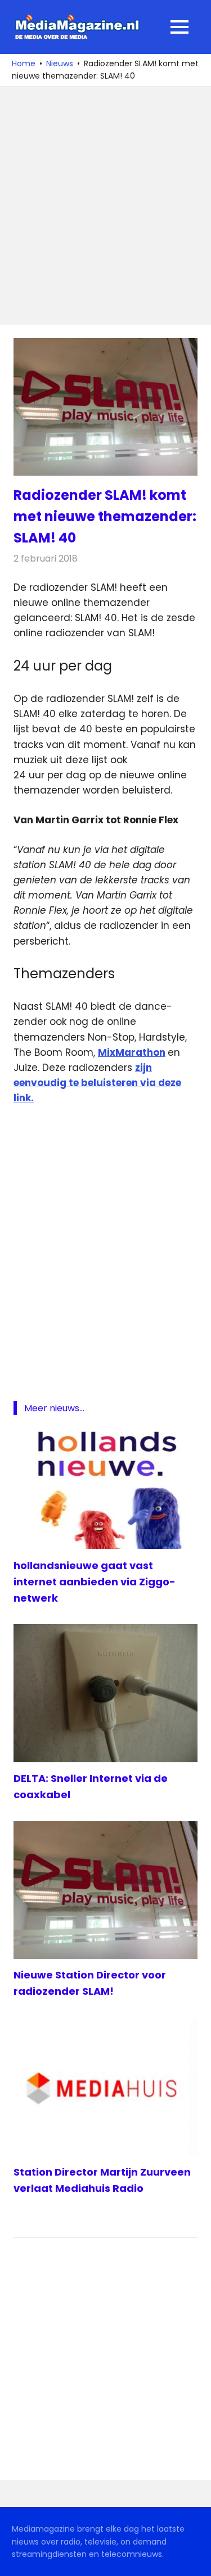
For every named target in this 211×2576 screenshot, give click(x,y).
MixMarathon (132, 1052)
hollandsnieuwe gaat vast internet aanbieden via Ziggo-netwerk (95, 1582)
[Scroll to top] (194, 2559)
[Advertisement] (105, 206)
